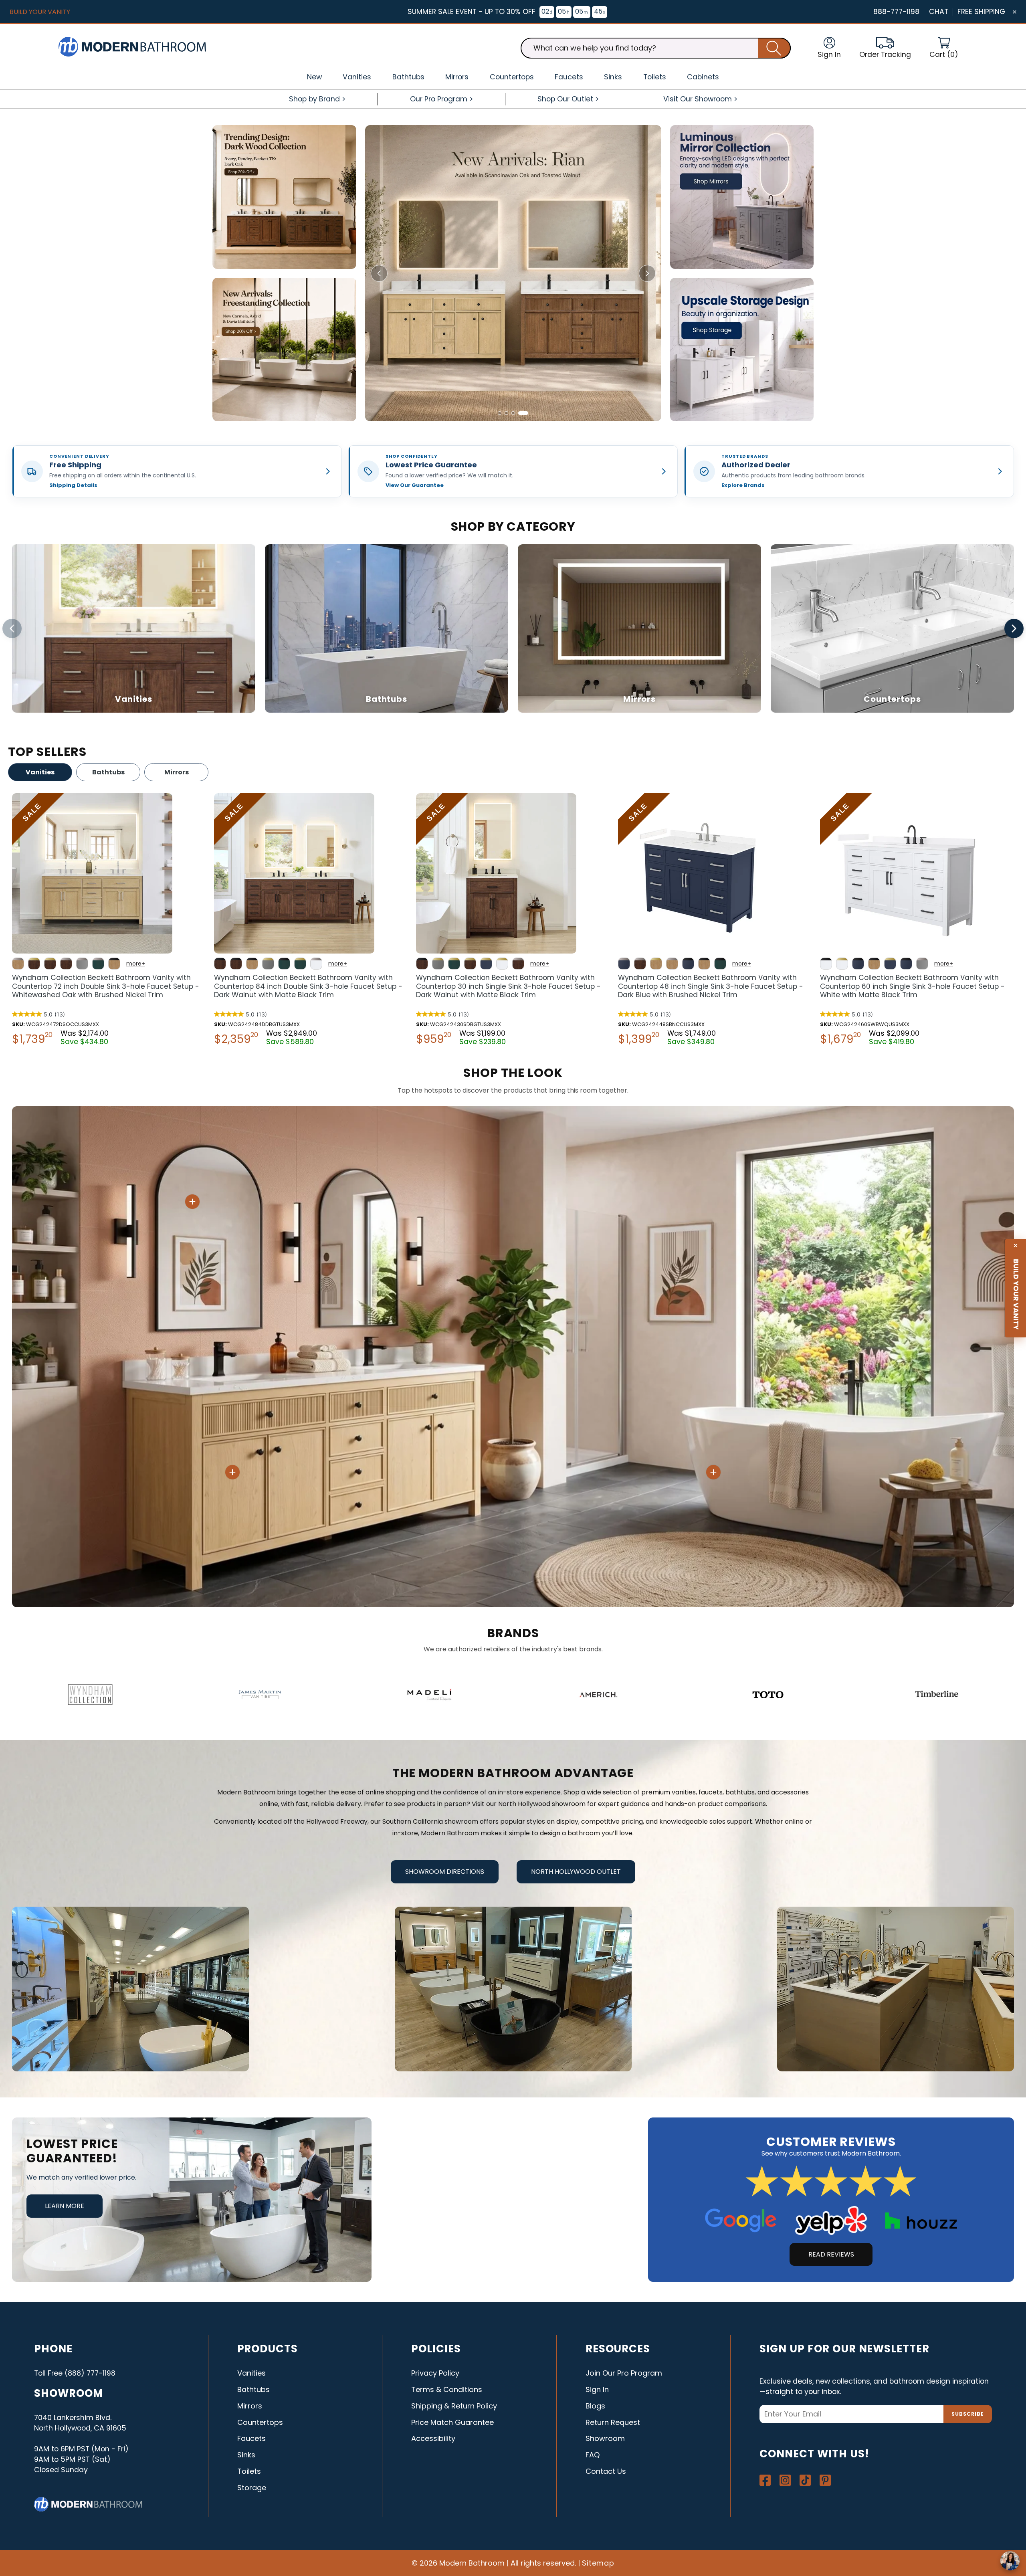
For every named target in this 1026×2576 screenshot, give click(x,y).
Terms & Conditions (447, 2389)
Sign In (597, 2389)
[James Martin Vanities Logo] (260, 1695)
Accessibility (433, 2438)
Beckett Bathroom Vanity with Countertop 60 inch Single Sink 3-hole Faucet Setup (912, 986)
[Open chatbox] (1010, 2561)
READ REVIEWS (831, 2254)
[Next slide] (647, 273)
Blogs (595, 2406)
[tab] (500, 413)
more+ (136, 964)
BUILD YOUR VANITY (40, 12)
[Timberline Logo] (937, 1695)
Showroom (605, 2438)
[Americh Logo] (599, 1695)
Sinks (246, 2455)
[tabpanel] (109, 921)
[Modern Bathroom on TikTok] (805, 2480)
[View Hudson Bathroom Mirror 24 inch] (192, 1202)
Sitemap (598, 2563)
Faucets (251, 2438)
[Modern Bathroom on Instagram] (785, 2480)
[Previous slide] (379, 273)
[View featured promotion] (513, 273)
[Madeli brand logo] (429, 1695)
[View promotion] (284, 197)
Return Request (613, 2422)
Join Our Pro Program (624, 2373)
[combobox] (656, 48)
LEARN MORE (65, 2206)
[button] (944, 48)
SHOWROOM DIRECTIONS (445, 1872)
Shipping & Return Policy (454, 2406)
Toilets (249, 2471)
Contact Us (606, 2471)
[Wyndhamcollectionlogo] (90, 1695)
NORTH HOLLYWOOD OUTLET (576, 1872)
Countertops (260, 2422)
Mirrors (177, 772)
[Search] (774, 48)
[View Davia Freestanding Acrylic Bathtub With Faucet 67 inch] (713, 1472)
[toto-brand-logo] (768, 1695)
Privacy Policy (435, 2373)
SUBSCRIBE (968, 2414)
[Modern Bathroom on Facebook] (765, 2480)
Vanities (40, 772)
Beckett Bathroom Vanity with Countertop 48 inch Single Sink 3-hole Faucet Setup (711, 986)
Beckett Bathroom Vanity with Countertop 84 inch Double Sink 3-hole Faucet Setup (308, 986)
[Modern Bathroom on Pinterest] (825, 2480)
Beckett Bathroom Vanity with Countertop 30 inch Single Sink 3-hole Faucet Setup (508, 986)
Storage (252, 2488)
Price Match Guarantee (452, 2422)
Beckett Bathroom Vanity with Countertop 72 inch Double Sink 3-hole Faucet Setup (106, 986)
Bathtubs (108, 772)
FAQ (593, 2455)
